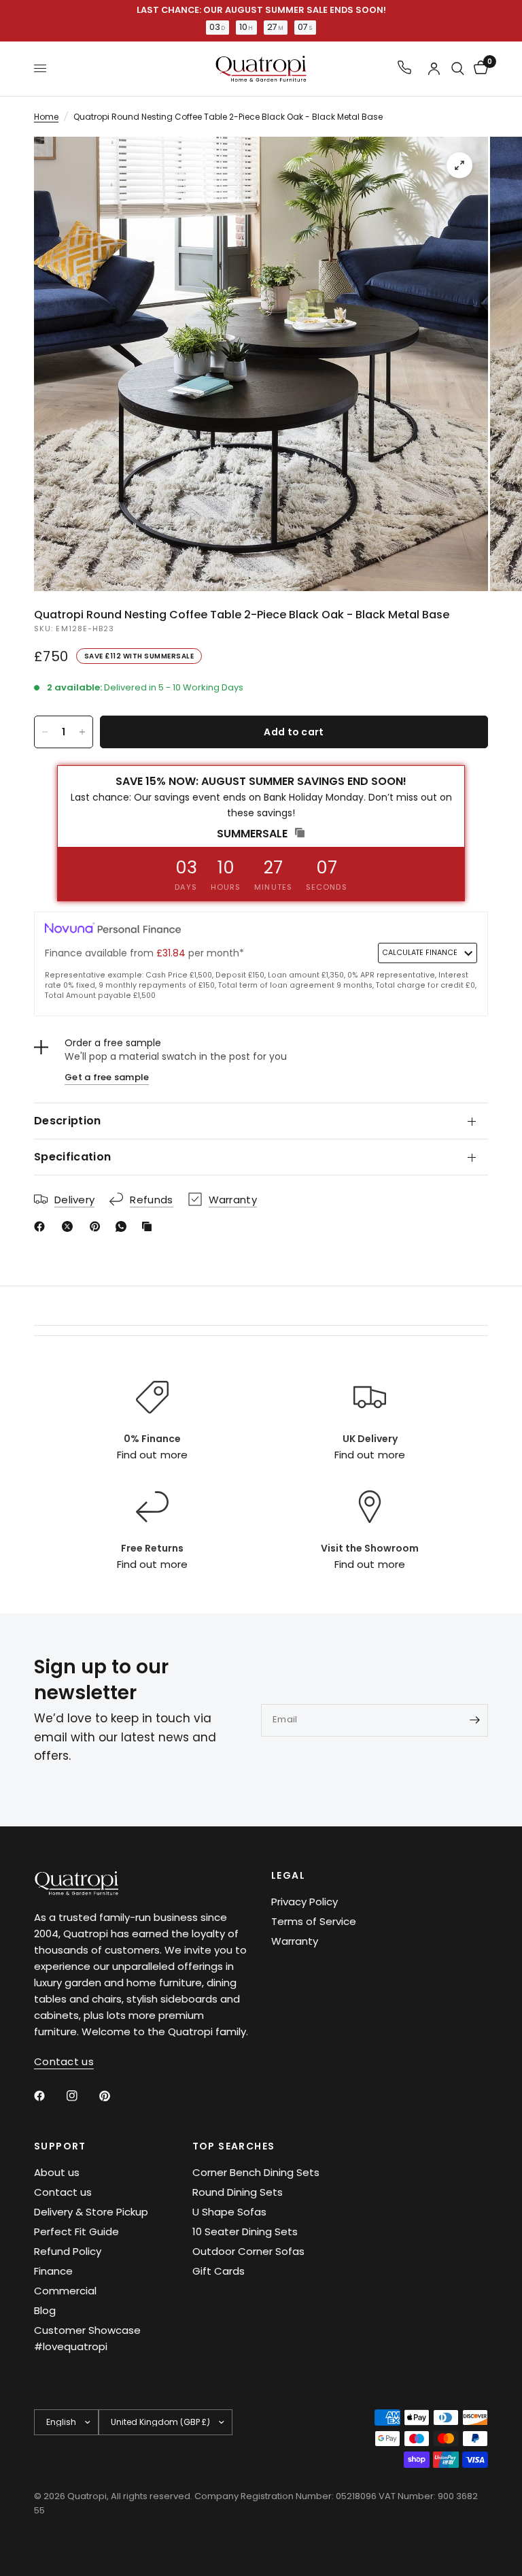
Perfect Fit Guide (76, 2231)
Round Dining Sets (238, 2192)
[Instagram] (82, 2096)
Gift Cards (219, 2271)
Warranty (295, 1941)
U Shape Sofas (229, 2212)
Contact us (63, 2192)
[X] (70, 1226)
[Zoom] (459, 165)
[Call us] (404, 68)
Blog (45, 2310)
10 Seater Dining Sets (245, 2231)
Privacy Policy (304, 1902)
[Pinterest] (98, 1226)
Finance (53, 2271)
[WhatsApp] (124, 1226)
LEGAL (288, 1875)
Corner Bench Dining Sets (256, 2172)
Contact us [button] (64, 2061)
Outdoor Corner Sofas (248, 2251)
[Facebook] (42, 1226)
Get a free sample (107, 1077)
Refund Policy (68, 2251)
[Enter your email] (474, 1720)
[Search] (458, 69)
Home (46, 117)
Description (68, 1121)
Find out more (152, 1455)
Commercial (65, 2291)
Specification (72, 1157)
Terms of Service (314, 1921)
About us (57, 2172)
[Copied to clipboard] (150, 1226)
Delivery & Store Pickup (91, 2212)
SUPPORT (60, 2146)
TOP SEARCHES (234, 2146)
